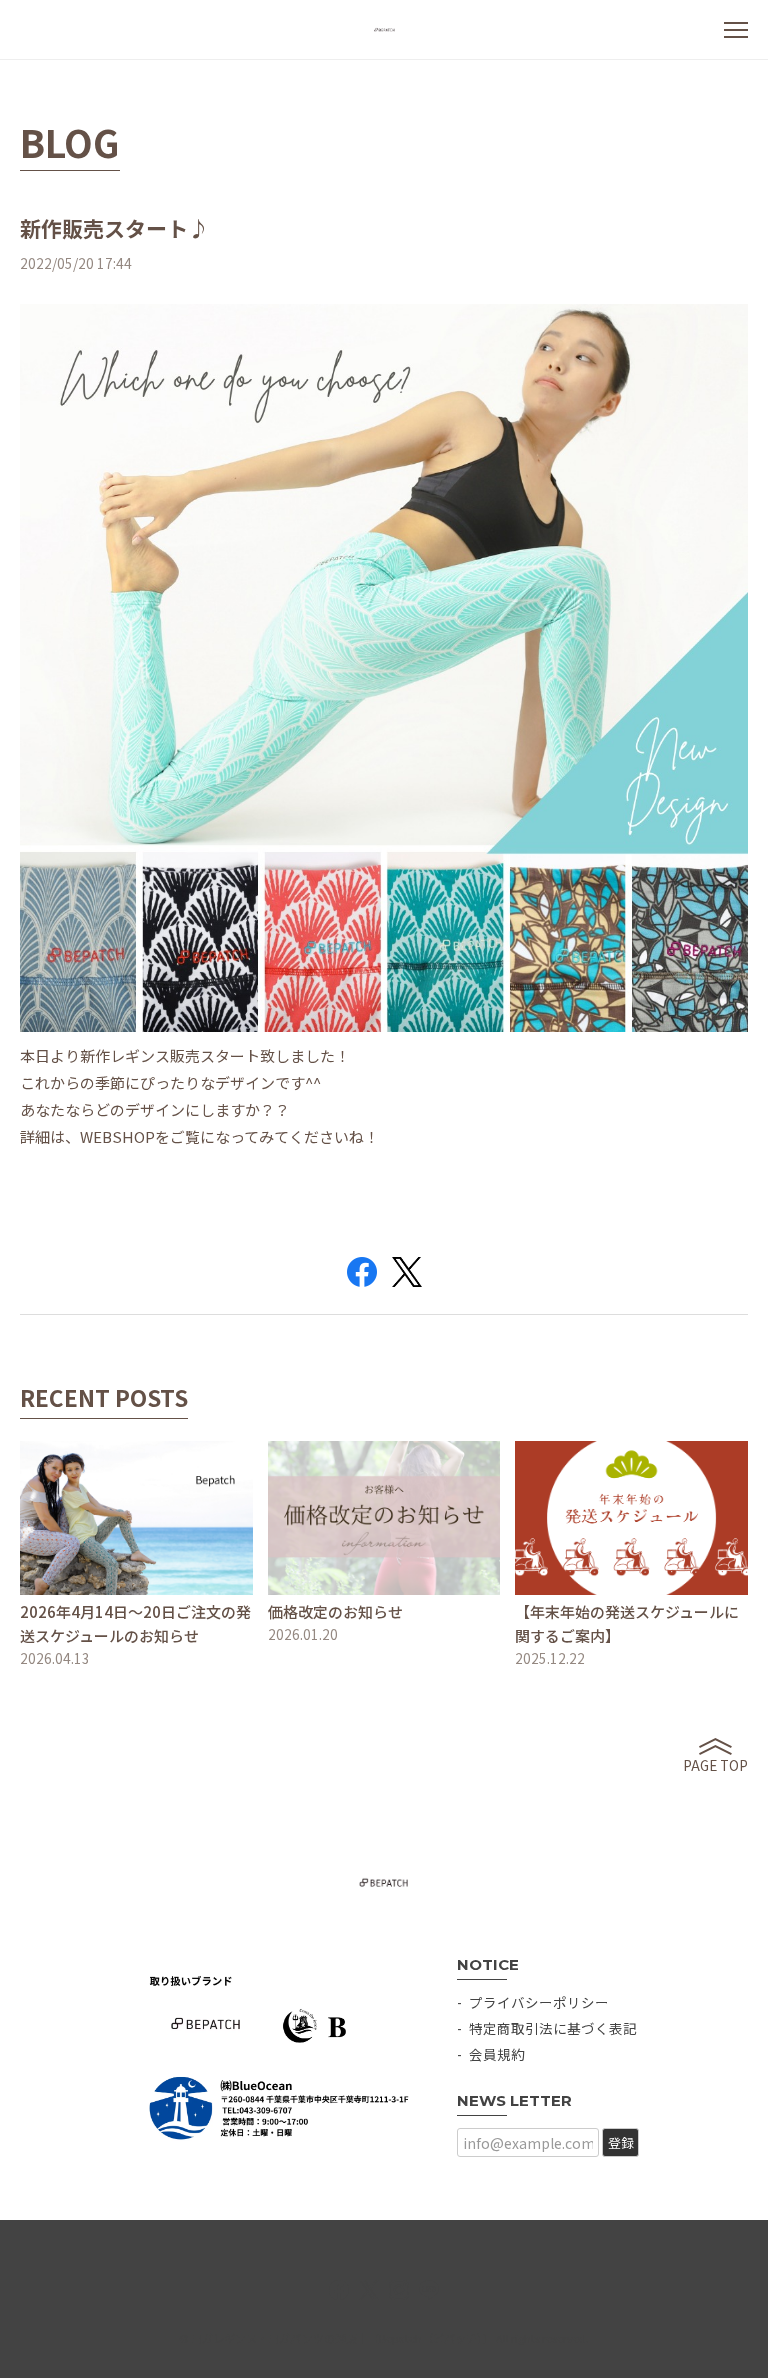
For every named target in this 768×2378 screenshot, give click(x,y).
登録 (621, 2142)
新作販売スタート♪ (114, 228)
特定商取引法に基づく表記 (553, 2028)
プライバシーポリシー (539, 2002)
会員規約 (497, 2054)
